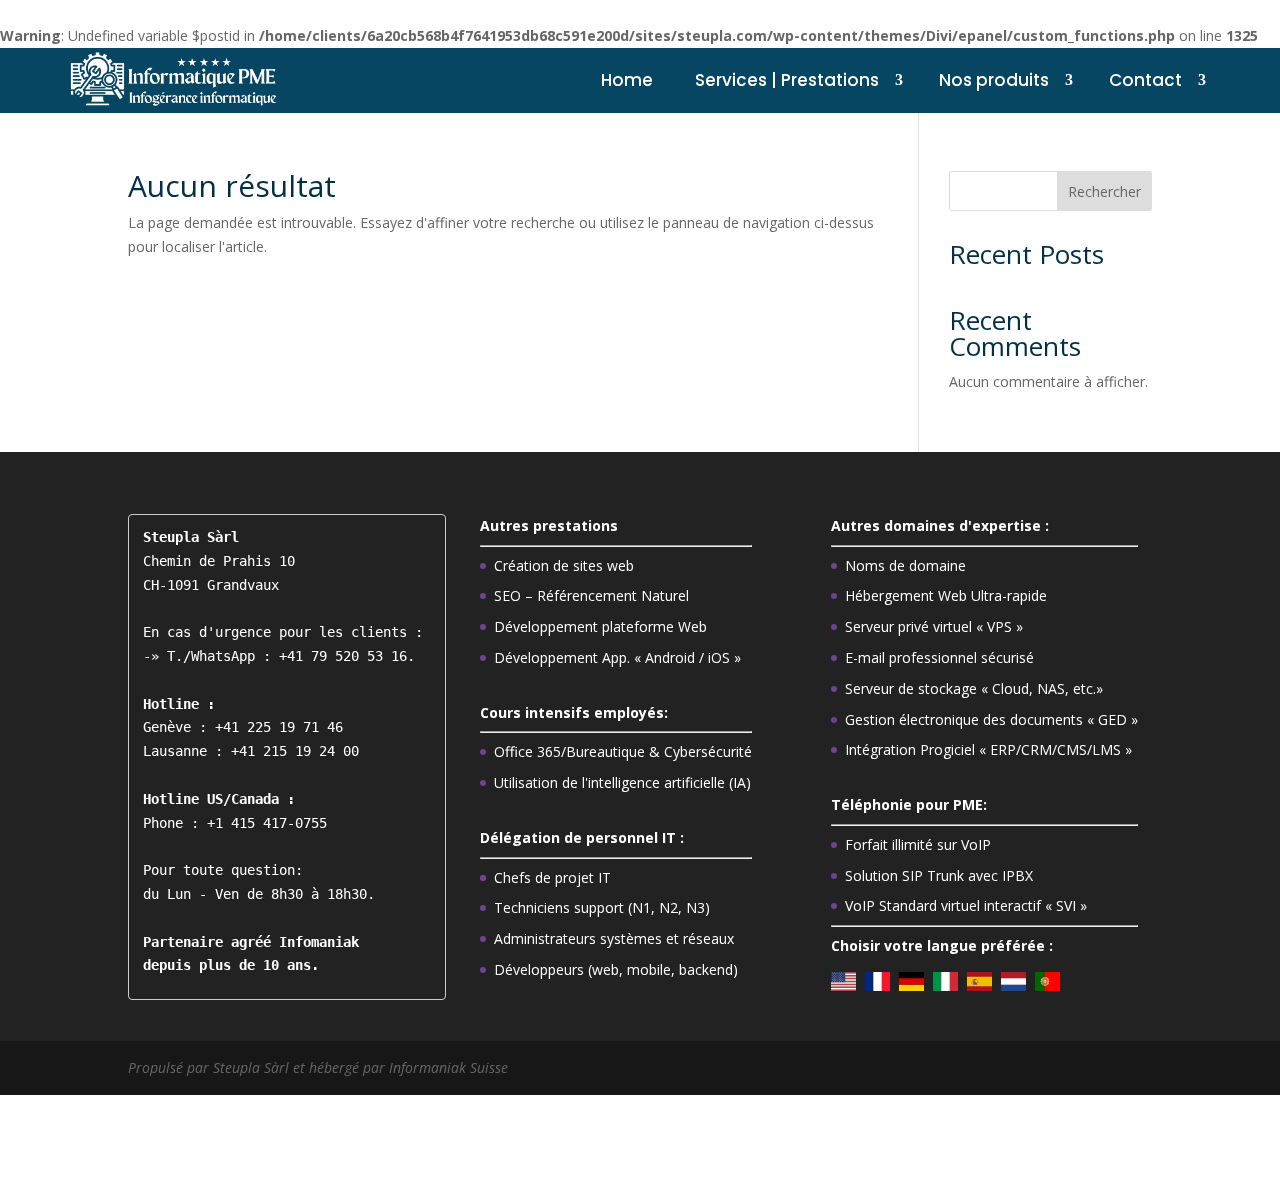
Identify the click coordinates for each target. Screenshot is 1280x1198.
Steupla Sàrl (253, 1067)
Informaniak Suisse (448, 1067)
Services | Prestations (787, 80)
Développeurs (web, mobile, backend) (616, 969)
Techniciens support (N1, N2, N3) (602, 907)
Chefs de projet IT (552, 877)
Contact (1145, 80)
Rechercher (1104, 191)
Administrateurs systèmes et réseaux (614, 938)
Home (627, 80)
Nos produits (994, 80)
